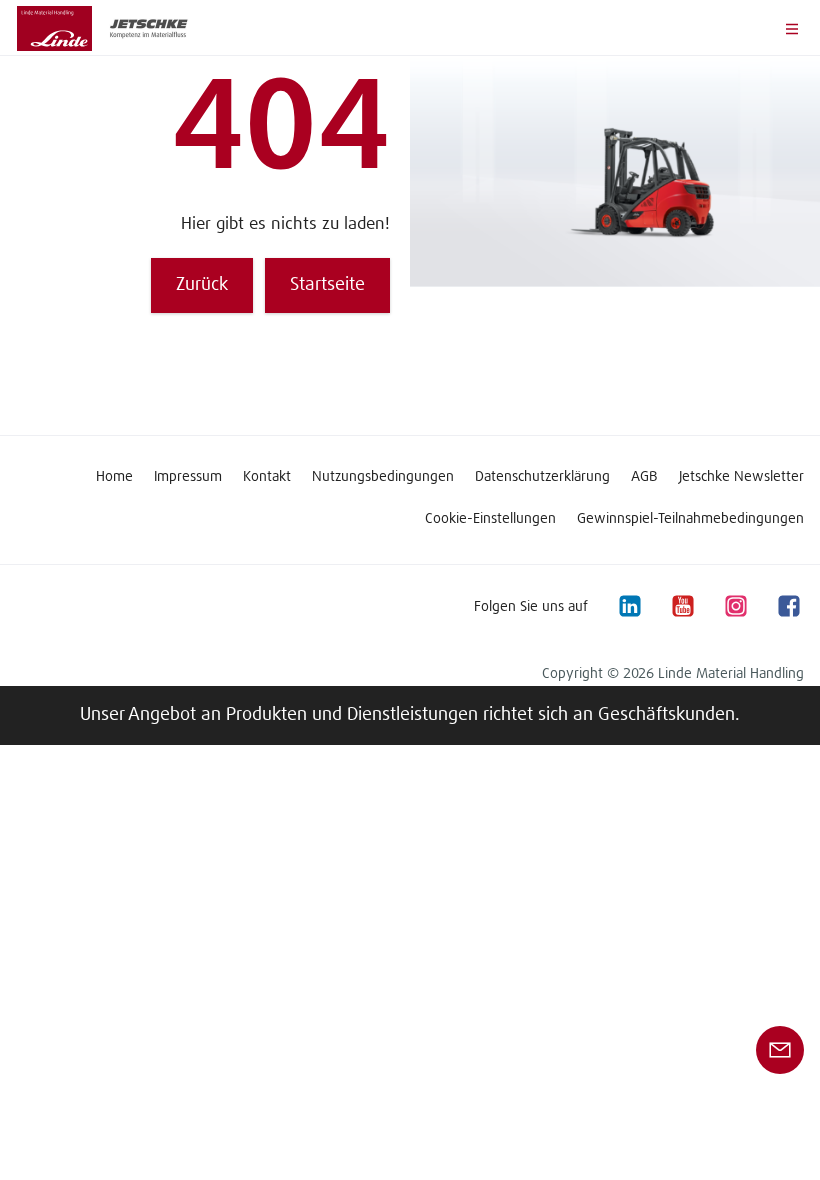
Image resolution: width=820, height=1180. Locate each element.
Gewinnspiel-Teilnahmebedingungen (690, 519)
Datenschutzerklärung (542, 477)
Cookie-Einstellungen (490, 519)
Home (114, 477)
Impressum (188, 477)
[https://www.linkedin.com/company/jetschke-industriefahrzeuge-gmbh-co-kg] (629, 606)
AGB (644, 477)
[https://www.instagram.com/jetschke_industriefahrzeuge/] (735, 606)
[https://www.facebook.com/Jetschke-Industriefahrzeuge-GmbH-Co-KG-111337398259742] (788, 606)
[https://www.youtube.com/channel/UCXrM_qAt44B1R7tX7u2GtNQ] (682, 606)
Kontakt (267, 477)
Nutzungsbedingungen (383, 477)
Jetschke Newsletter (741, 477)
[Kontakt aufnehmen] (780, 1050)
